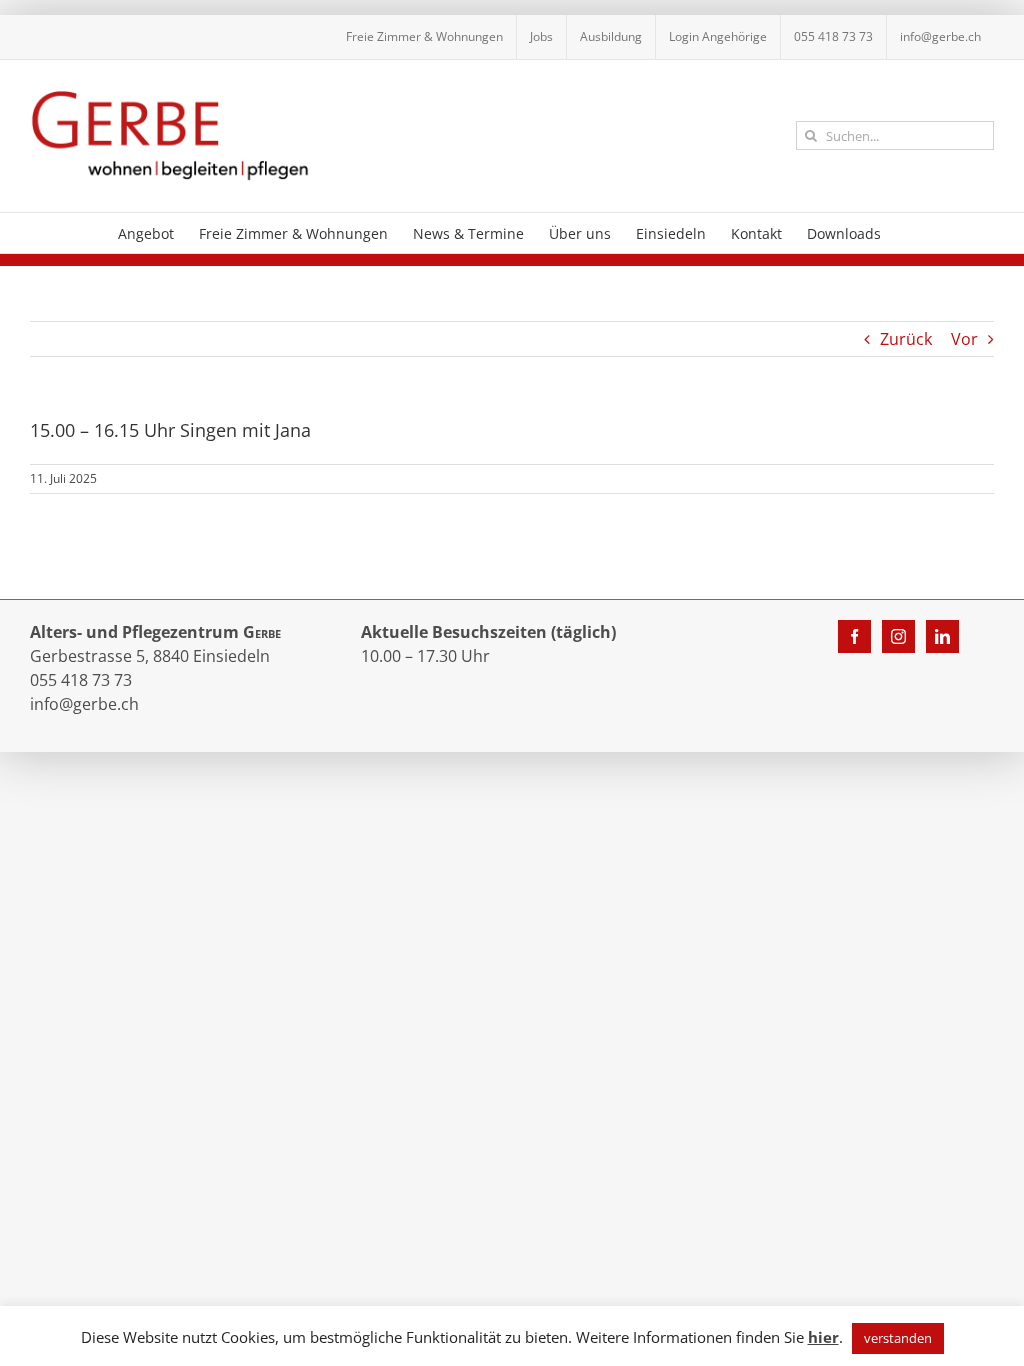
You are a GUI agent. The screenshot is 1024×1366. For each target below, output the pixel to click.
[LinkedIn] (942, 636)
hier (823, 1337)
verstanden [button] (898, 1338)
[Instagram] (898, 636)
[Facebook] (854, 636)
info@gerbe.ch (84, 704)
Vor (964, 339)
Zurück (906, 339)
